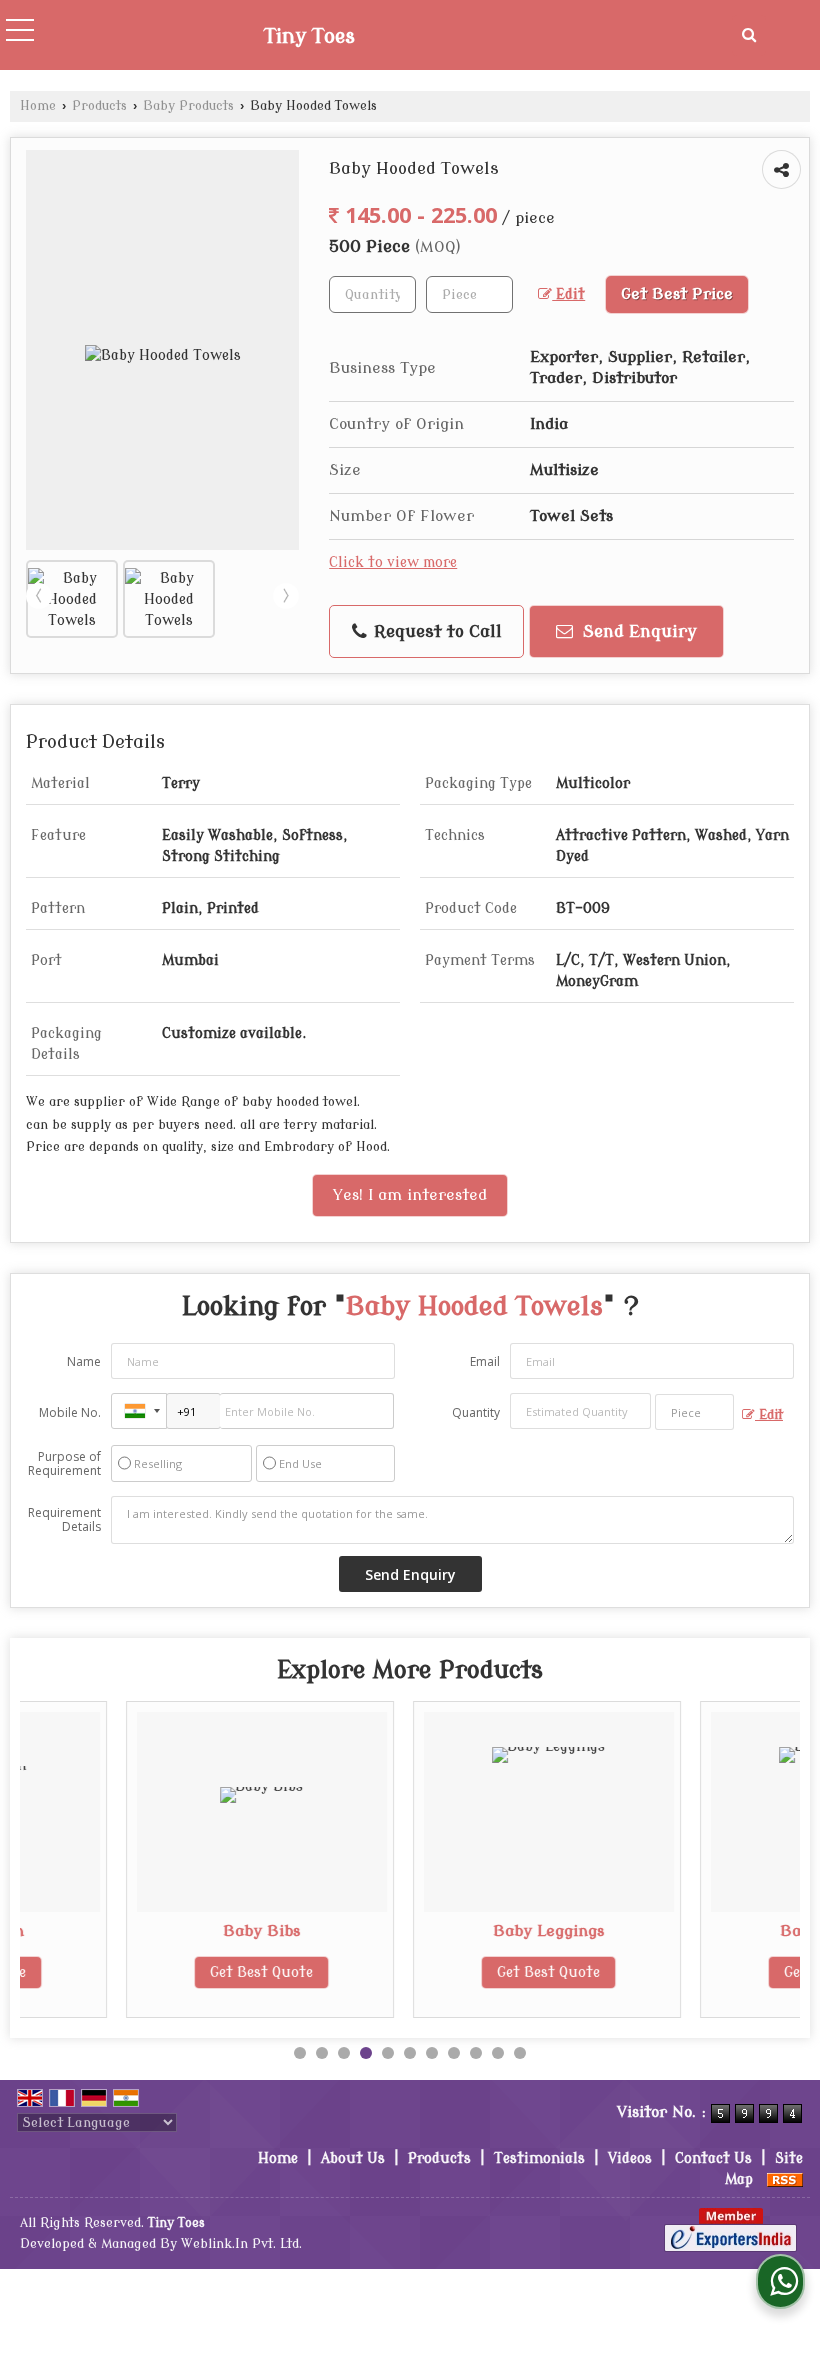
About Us (353, 2158)
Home (38, 106)
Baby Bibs (169, 1931)
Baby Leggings (456, 1931)
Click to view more (393, 562)
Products (99, 106)
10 (498, 2053)
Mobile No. (70, 1412)
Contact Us (713, 2158)
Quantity (476, 1412)
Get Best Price (677, 294)
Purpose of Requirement (64, 1464)
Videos (630, 2158)
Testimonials (539, 2158)
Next (286, 596)
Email (485, 1361)
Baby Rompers (743, 1931)
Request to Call (435, 631)
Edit (568, 294)
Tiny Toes (309, 37)
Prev (39, 596)
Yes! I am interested (410, 1195)
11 (520, 2053)
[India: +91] (139, 1411)
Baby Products (188, 106)
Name (84, 1361)
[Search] (749, 35)
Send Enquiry (637, 631)
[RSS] (785, 2179)
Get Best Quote (169, 1972)
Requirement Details (64, 1520)
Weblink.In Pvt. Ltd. (241, 2244)
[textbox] (469, 294)
